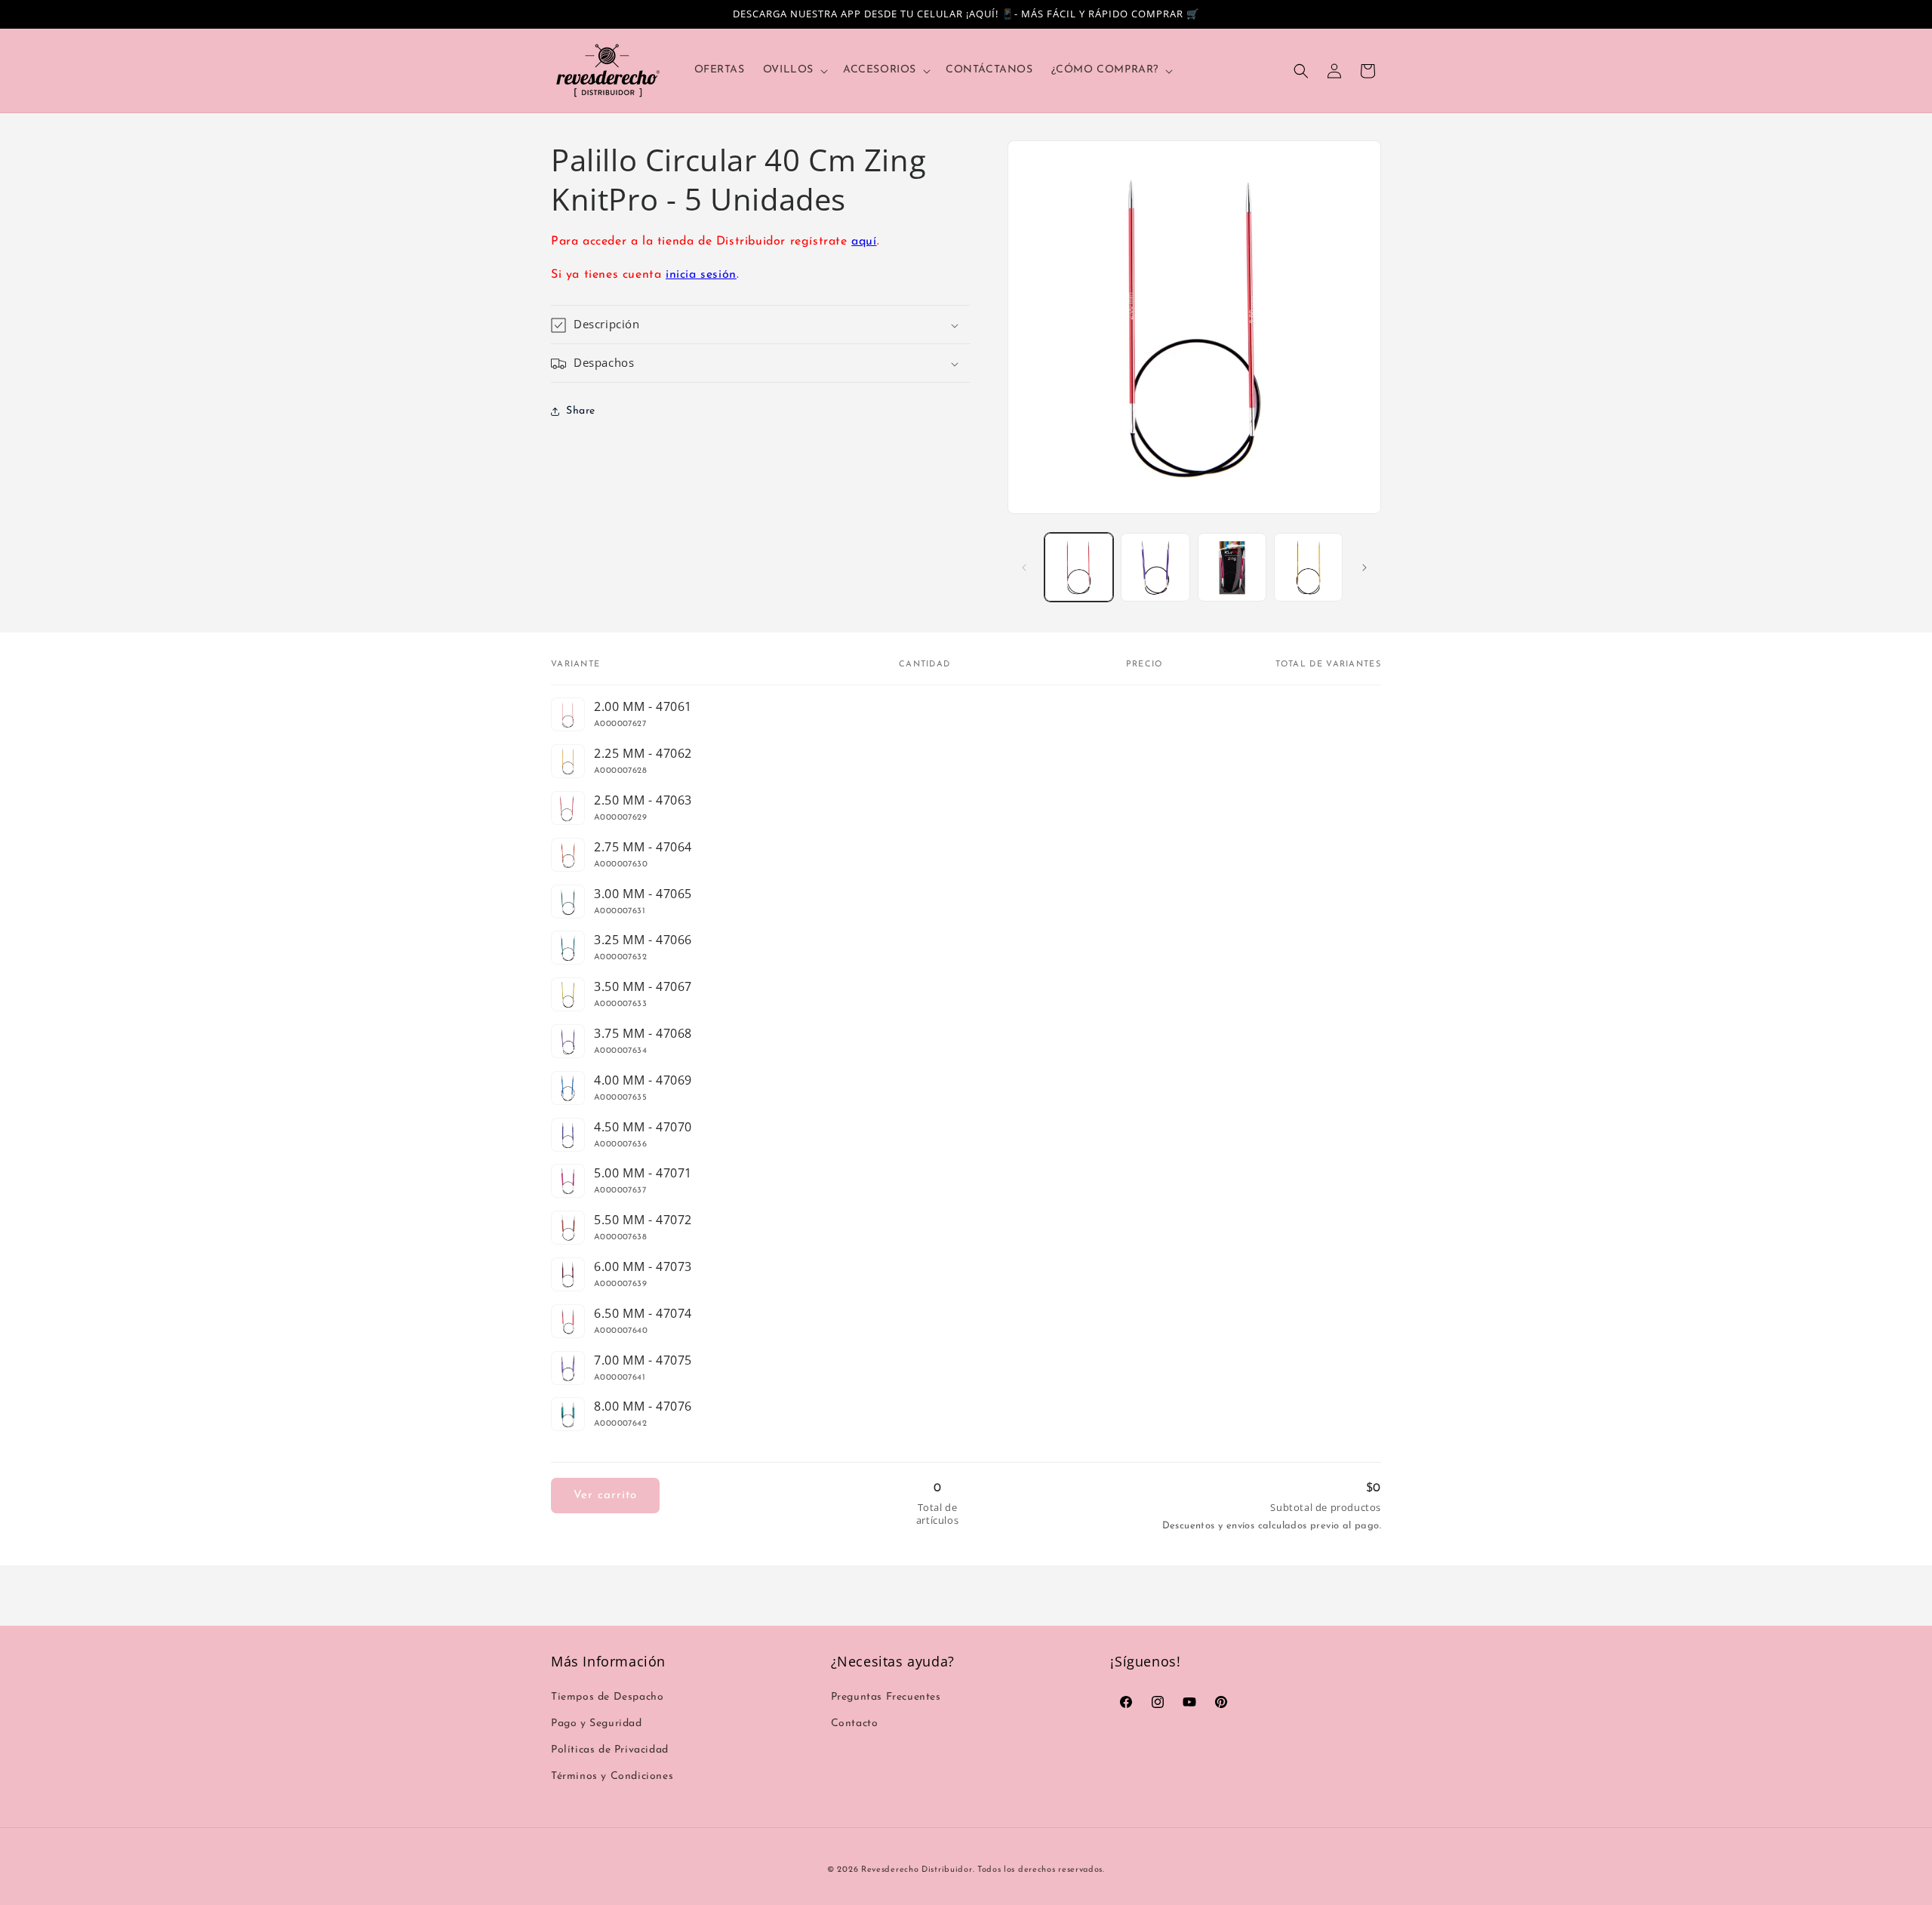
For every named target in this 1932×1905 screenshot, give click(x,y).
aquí (864, 242)
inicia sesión (701, 275)
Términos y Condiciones (612, 1776)
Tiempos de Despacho (607, 1697)
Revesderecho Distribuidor (917, 1870)
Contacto (855, 1723)
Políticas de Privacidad (610, 1750)
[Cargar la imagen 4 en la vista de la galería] (1308, 567)
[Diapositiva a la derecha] (1364, 568)
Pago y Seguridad (597, 1723)
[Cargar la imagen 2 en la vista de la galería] (1155, 567)
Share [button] (581, 411)
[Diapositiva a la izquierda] (1024, 568)
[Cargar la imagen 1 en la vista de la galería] (1079, 567)
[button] (794, 70)
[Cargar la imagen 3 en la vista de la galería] (1232, 567)
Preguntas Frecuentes (886, 1697)
